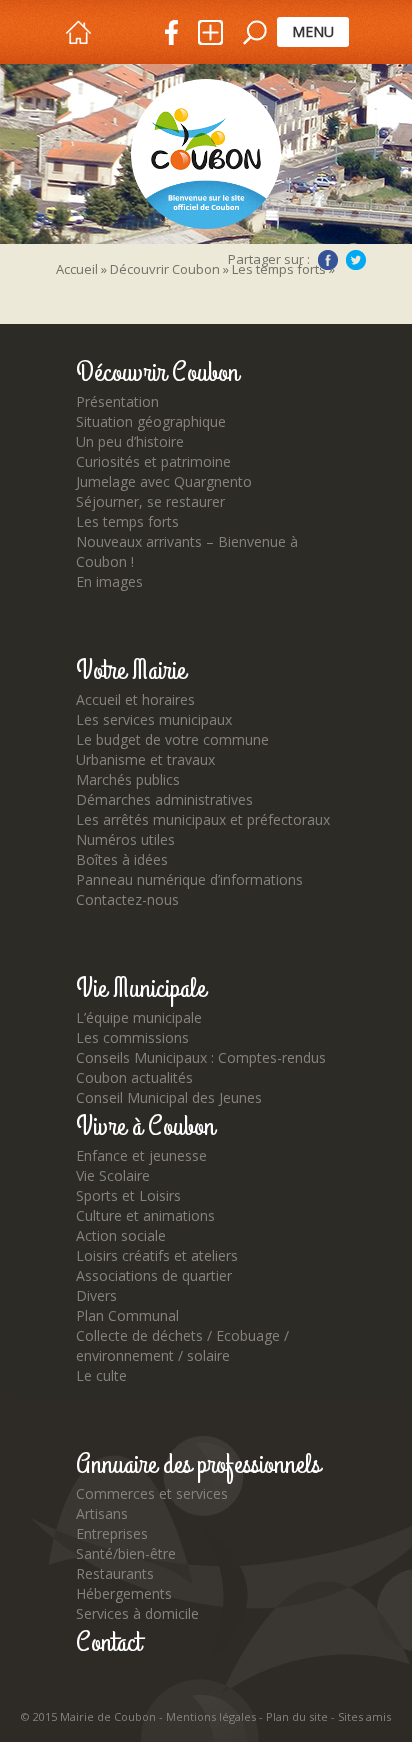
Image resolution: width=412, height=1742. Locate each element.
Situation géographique (151, 421)
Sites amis (364, 1716)
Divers (96, 1295)
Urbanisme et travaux (145, 759)
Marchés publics (128, 779)
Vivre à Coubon (145, 1127)
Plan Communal (127, 1315)
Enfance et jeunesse (141, 1155)
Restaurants (115, 1573)
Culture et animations (145, 1215)
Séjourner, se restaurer (150, 501)
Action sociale (121, 1235)
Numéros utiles (125, 839)
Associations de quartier (154, 1275)
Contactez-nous (127, 899)
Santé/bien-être (126, 1553)
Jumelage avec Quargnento (164, 481)
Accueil (77, 269)
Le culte (101, 1375)
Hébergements (124, 1593)
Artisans (102, 1513)
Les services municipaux (154, 719)
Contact (108, 1643)
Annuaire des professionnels (198, 1465)
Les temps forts (127, 521)
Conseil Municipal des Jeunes (169, 1097)
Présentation (117, 401)
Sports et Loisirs (128, 1195)
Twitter (356, 260)
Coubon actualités (134, 1077)
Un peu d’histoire (130, 441)
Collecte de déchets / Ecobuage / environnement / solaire (182, 1345)
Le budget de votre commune (172, 739)
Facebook (328, 260)
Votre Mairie (131, 671)
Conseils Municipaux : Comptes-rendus (201, 1057)
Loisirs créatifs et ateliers (157, 1255)
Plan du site (297, 1716)
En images (109, 581)
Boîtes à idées (122, 859)
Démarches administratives (164, 799)
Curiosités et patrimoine (153, 461)
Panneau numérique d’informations (189, 879)
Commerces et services (152, 1493)
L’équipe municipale (139, 1017)
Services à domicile (137, 1613)
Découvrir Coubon (165, 269)
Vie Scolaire (113, 1175)
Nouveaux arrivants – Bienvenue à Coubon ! (187, 551)
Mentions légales (211, 1716)
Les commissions (132, 1037)
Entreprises (112, 1533)
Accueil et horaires (135, 699)
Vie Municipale (141, 989)
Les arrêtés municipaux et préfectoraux (203, 819)
